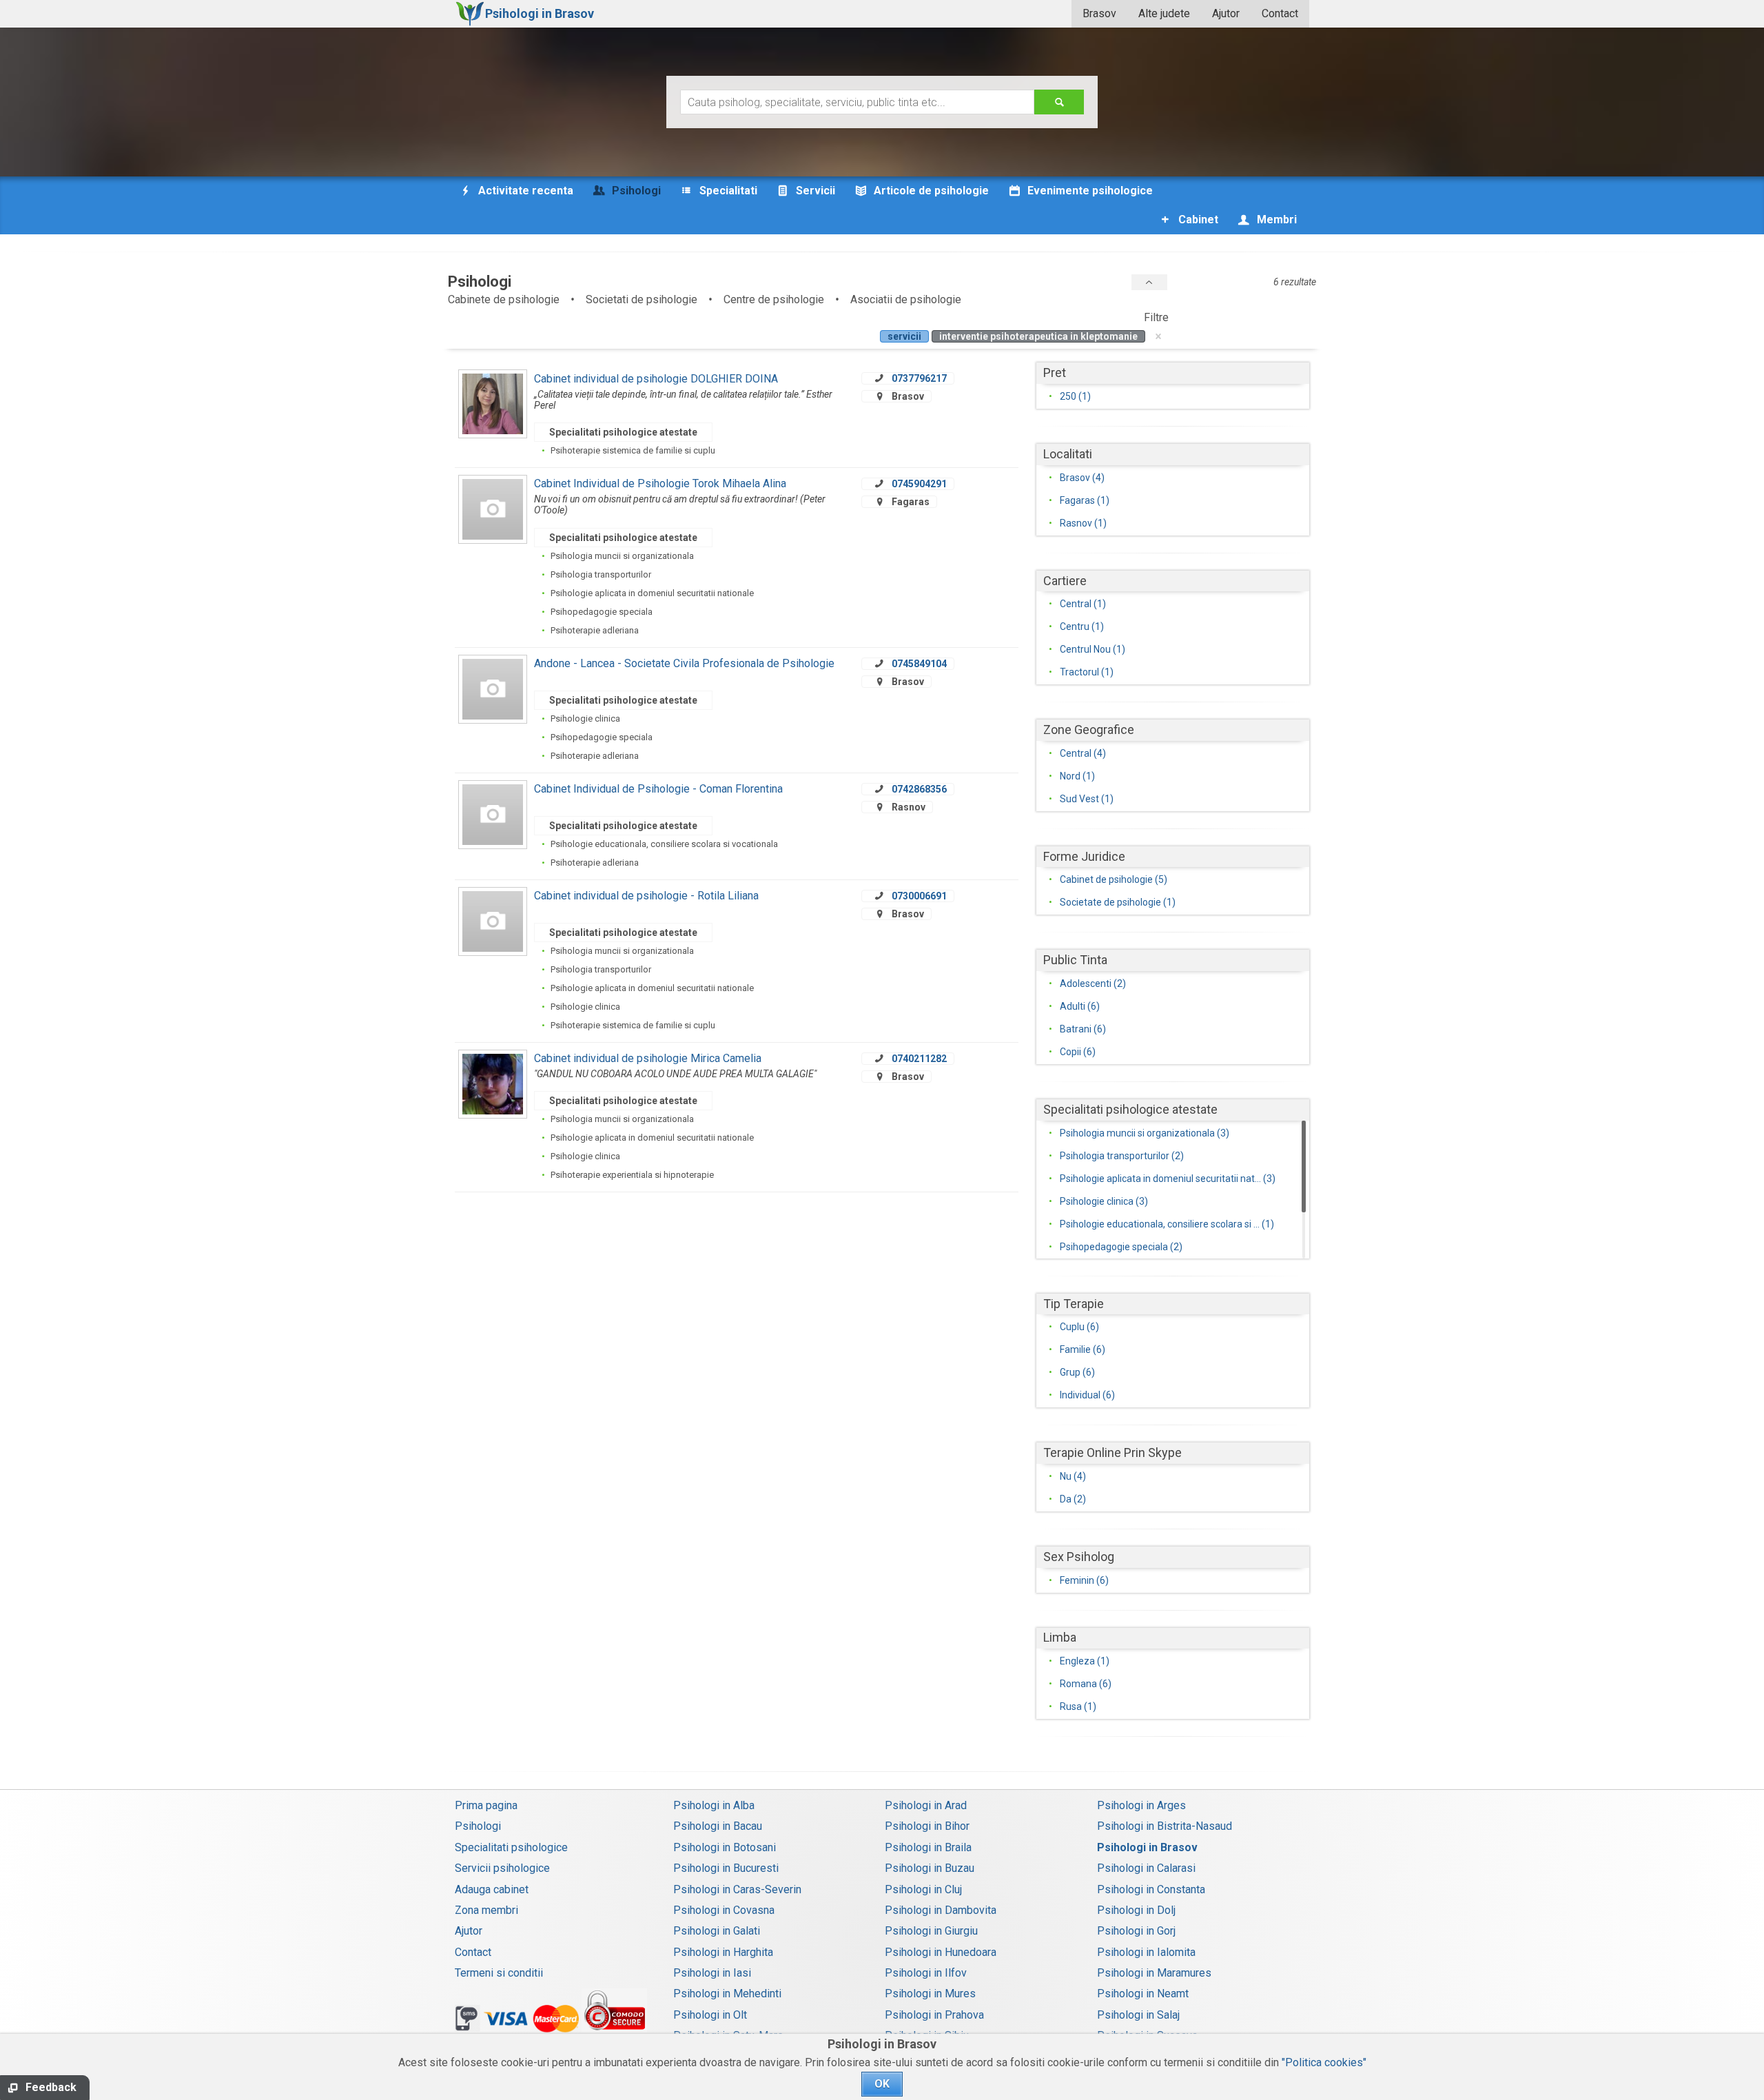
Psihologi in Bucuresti (726, 1868)
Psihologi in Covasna (724, 1910)
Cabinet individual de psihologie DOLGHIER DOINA (656, 379)
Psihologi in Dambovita (941, 1910)
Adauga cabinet (492, 1889)
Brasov (1099, 13)
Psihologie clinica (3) (1104, 1201)
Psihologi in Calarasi (1146, 1868)
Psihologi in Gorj (1136, 1931)
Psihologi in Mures (930, 1994)
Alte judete (1164, 13)
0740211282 (919, 1059)
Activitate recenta (524, 191)
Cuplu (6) (1079, 1327)
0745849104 (919, 664)
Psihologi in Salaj (1138, 2015)
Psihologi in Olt (710, 2015)
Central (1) (1083, 604)
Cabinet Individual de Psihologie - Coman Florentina (658, 789)
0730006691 (919, 896)
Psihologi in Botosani (725, 1847)
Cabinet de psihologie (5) (1114, 879)
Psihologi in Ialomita (1146, 1952)
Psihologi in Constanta (1151, 1889)
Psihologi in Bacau (718, 1826)
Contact (1280, 13)
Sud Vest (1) (1087, 799)
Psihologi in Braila (928, 1847)
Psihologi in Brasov (1147, 1847)
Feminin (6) (1084, 1580)
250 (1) (1075, 396)
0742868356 (919, 789)
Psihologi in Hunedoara (941, 1952)
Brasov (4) (1082, 478)
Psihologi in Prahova (934, 2015)
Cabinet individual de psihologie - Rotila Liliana (646, 896)
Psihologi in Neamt (1143, 1994)
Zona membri (486, 1910)
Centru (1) (1082, 626)
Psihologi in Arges (1141, 1805)
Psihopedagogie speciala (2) (1121, 1247)
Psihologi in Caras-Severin (737, 1889)
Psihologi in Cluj (923, 1889)
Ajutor (1226, 13)
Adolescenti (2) (1093, 983)
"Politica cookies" (1324, 2062)
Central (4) (1083, 753)
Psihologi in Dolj (1136, 1910)
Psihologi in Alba (714, 1805)
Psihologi (478, 1826)
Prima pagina (486, 1805)
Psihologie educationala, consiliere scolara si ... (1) (1167, 1224)
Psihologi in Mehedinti (727, 1994)
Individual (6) (1087, 1395)
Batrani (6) (1083, 1029)
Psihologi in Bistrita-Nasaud (1165, 1826)
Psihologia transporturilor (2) (1122, 1156)
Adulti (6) (1080, 1006)
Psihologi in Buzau (930, 1868)
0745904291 (919, 484)
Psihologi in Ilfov (926, 1973)
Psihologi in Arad (926, 1805)
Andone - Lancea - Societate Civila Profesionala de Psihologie (684, 663)
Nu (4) (1073, 1476)
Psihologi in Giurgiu (931, 1931)
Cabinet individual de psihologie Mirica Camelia (648, 1058)
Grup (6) (1077, 1372)
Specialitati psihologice (511, 1847)
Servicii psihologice (502, 1868)
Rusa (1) (1078, 1706)
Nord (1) (1077, 776)
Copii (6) (1078, 1052)
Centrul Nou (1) (1093, 649)
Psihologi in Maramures (1154, 1973)
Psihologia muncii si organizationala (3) (1145, 1133)
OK (882, 2084)
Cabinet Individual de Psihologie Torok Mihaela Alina (660, 483)
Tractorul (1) (1087, 672)
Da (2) (1073, 1499)
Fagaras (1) (1085, 500)
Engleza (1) (1085, 1661)
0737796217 (919, 378)
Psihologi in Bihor (927, 1826)
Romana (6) (1086, 1684)
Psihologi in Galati (717, 1931)
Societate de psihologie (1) (1118, 902)
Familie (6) (1083, 1349)
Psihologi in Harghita (723, 1952)
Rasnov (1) (1083, 523)
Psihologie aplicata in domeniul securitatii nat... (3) (1168, 1179)
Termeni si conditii (499, 1973)
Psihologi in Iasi (712, 1973)
